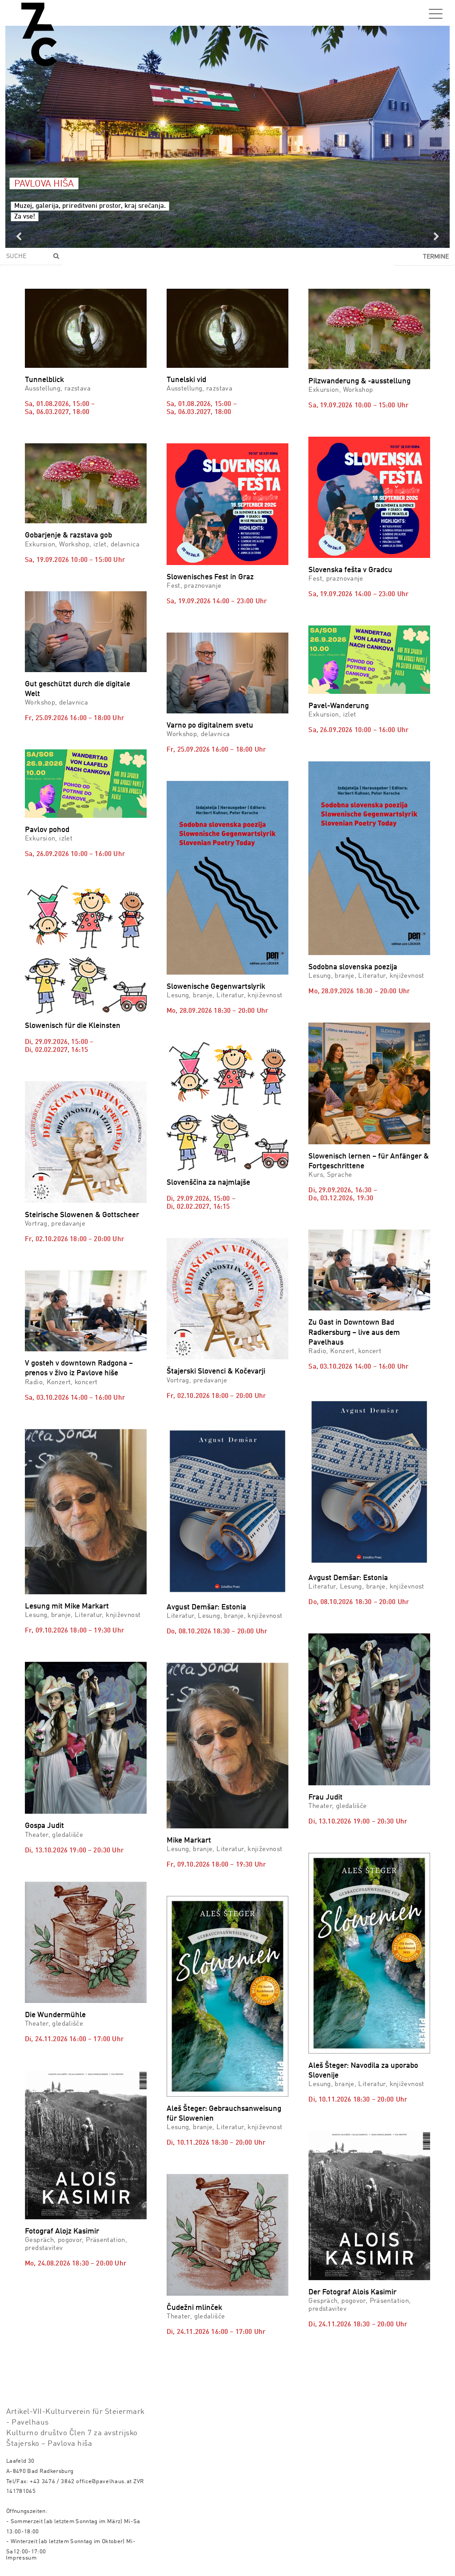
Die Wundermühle (55, 2015)
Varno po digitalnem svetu (210, 726)
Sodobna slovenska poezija (353, 967)
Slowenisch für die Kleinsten (73, 1026)
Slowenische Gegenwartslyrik (216, 987)
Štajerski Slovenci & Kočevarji (216, 1372)
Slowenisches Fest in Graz (210, 577)
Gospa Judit (44, 1826)
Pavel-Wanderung (339, 706)
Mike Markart (189, 1841)
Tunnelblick (44, 380)
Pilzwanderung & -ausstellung (359, 381)
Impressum (21, 2558)
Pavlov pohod (47, 830)
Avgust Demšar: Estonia (206, 1607)
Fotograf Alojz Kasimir (62, 2232)
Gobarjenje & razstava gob (68, 536)
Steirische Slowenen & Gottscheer (82, 1215)
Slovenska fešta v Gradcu (350, 570)
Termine (436, 257)
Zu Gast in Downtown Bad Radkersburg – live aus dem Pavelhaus (354, 1332)
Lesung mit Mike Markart (67, 1607)
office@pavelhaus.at (104, 2482)
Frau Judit (325, 1798)
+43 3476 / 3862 (52, 2482)
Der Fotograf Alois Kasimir (352, 2292)
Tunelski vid (186, 380)
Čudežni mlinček (194, 2308)
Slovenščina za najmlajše (208, 1183)
